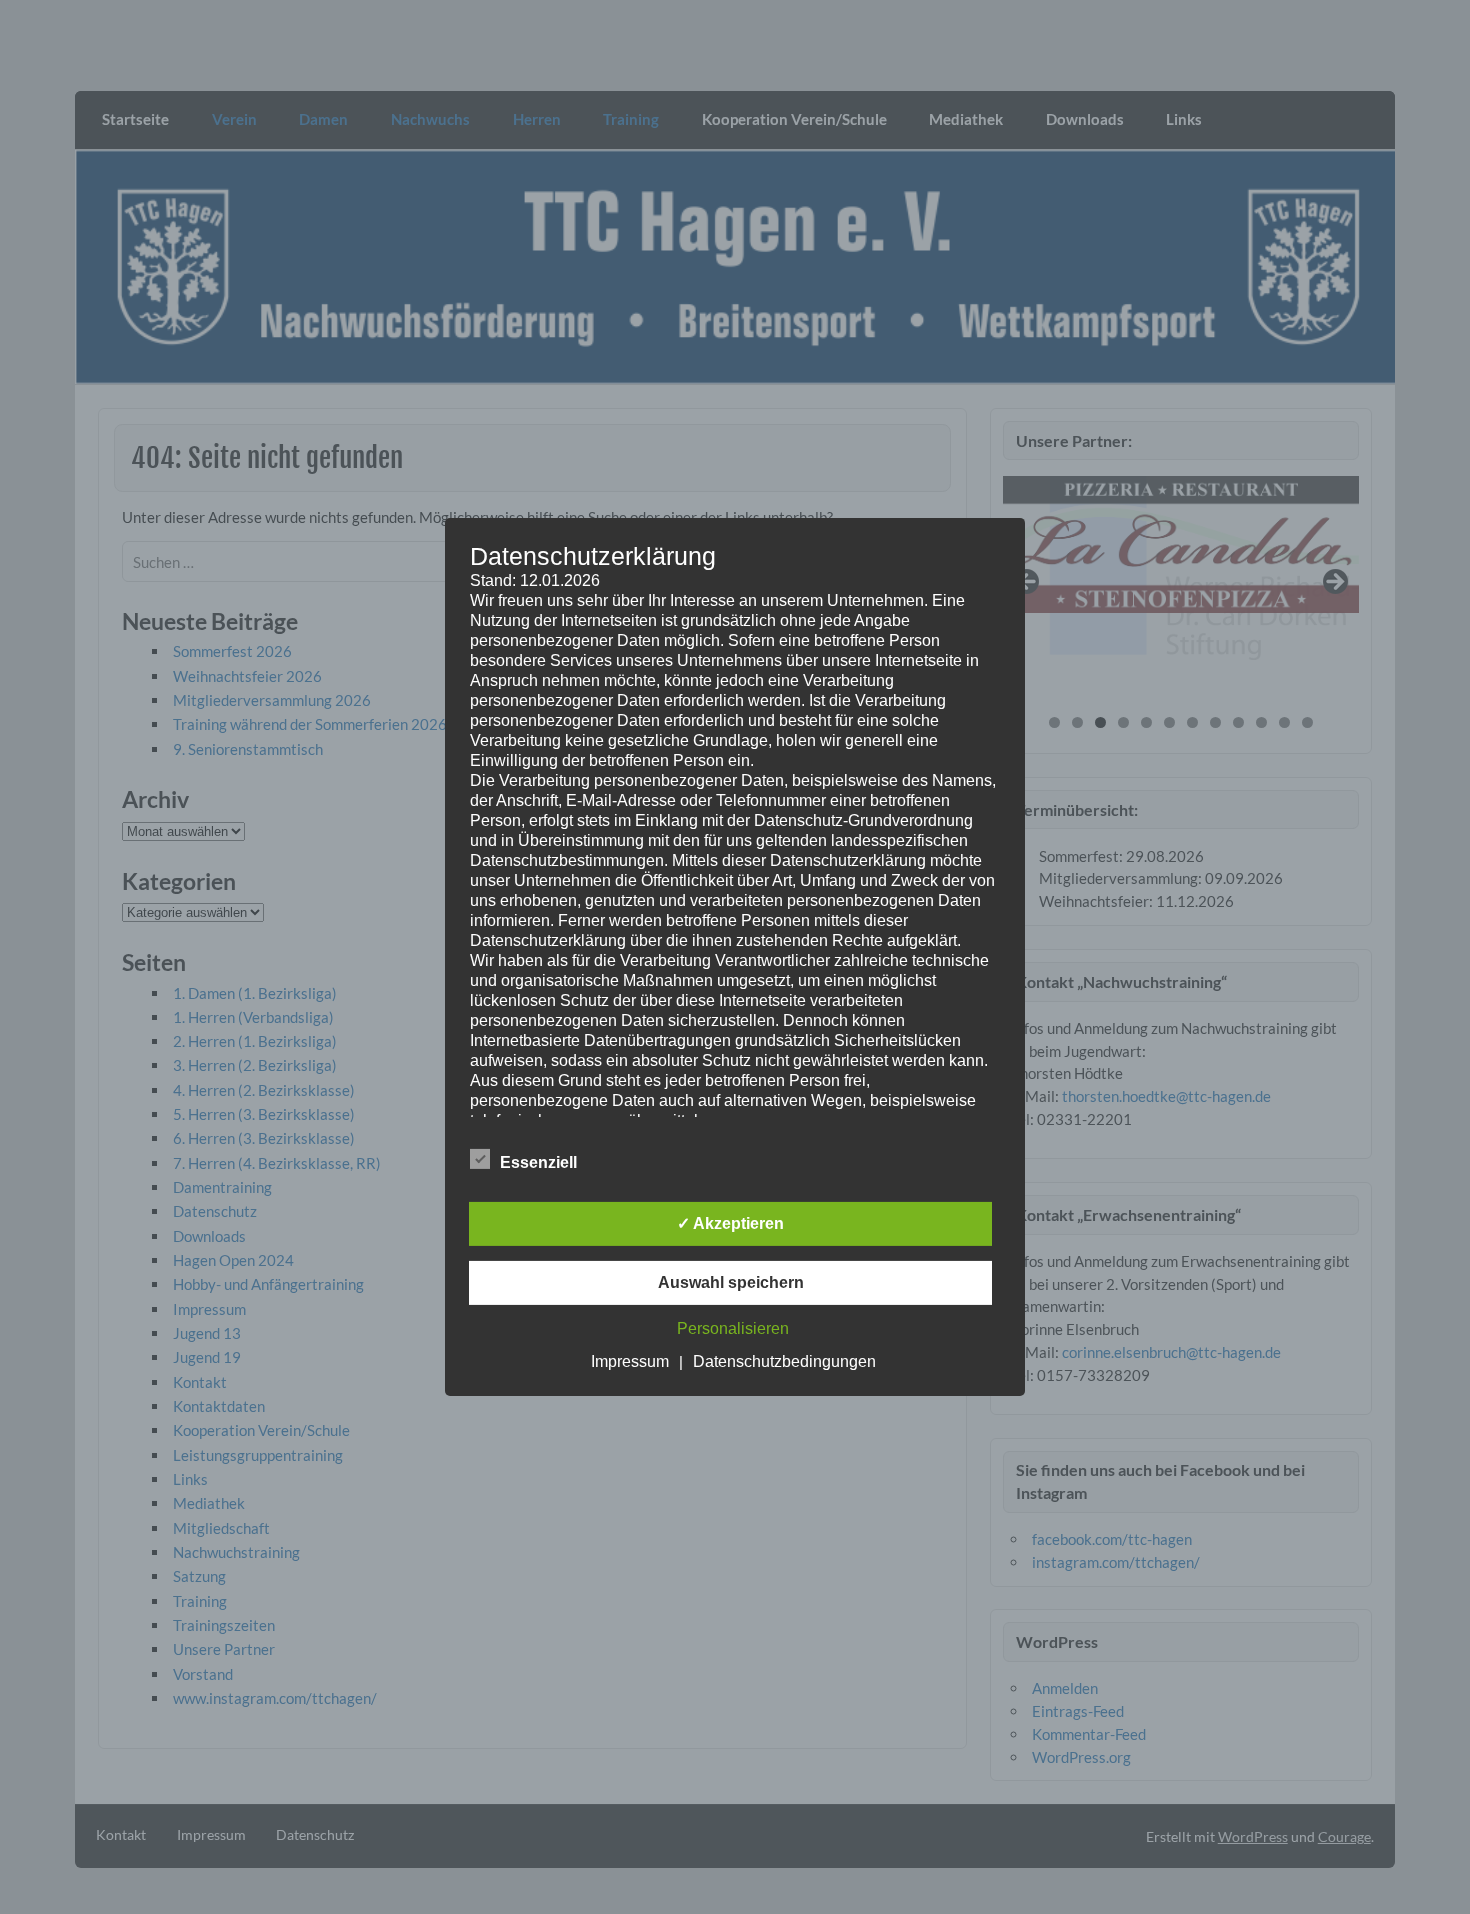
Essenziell (538, 1162)
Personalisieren (733, 1328)
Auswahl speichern (731, 1282)
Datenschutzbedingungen (784, 1361)
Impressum (630, 1361)
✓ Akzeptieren (730, 1223)
